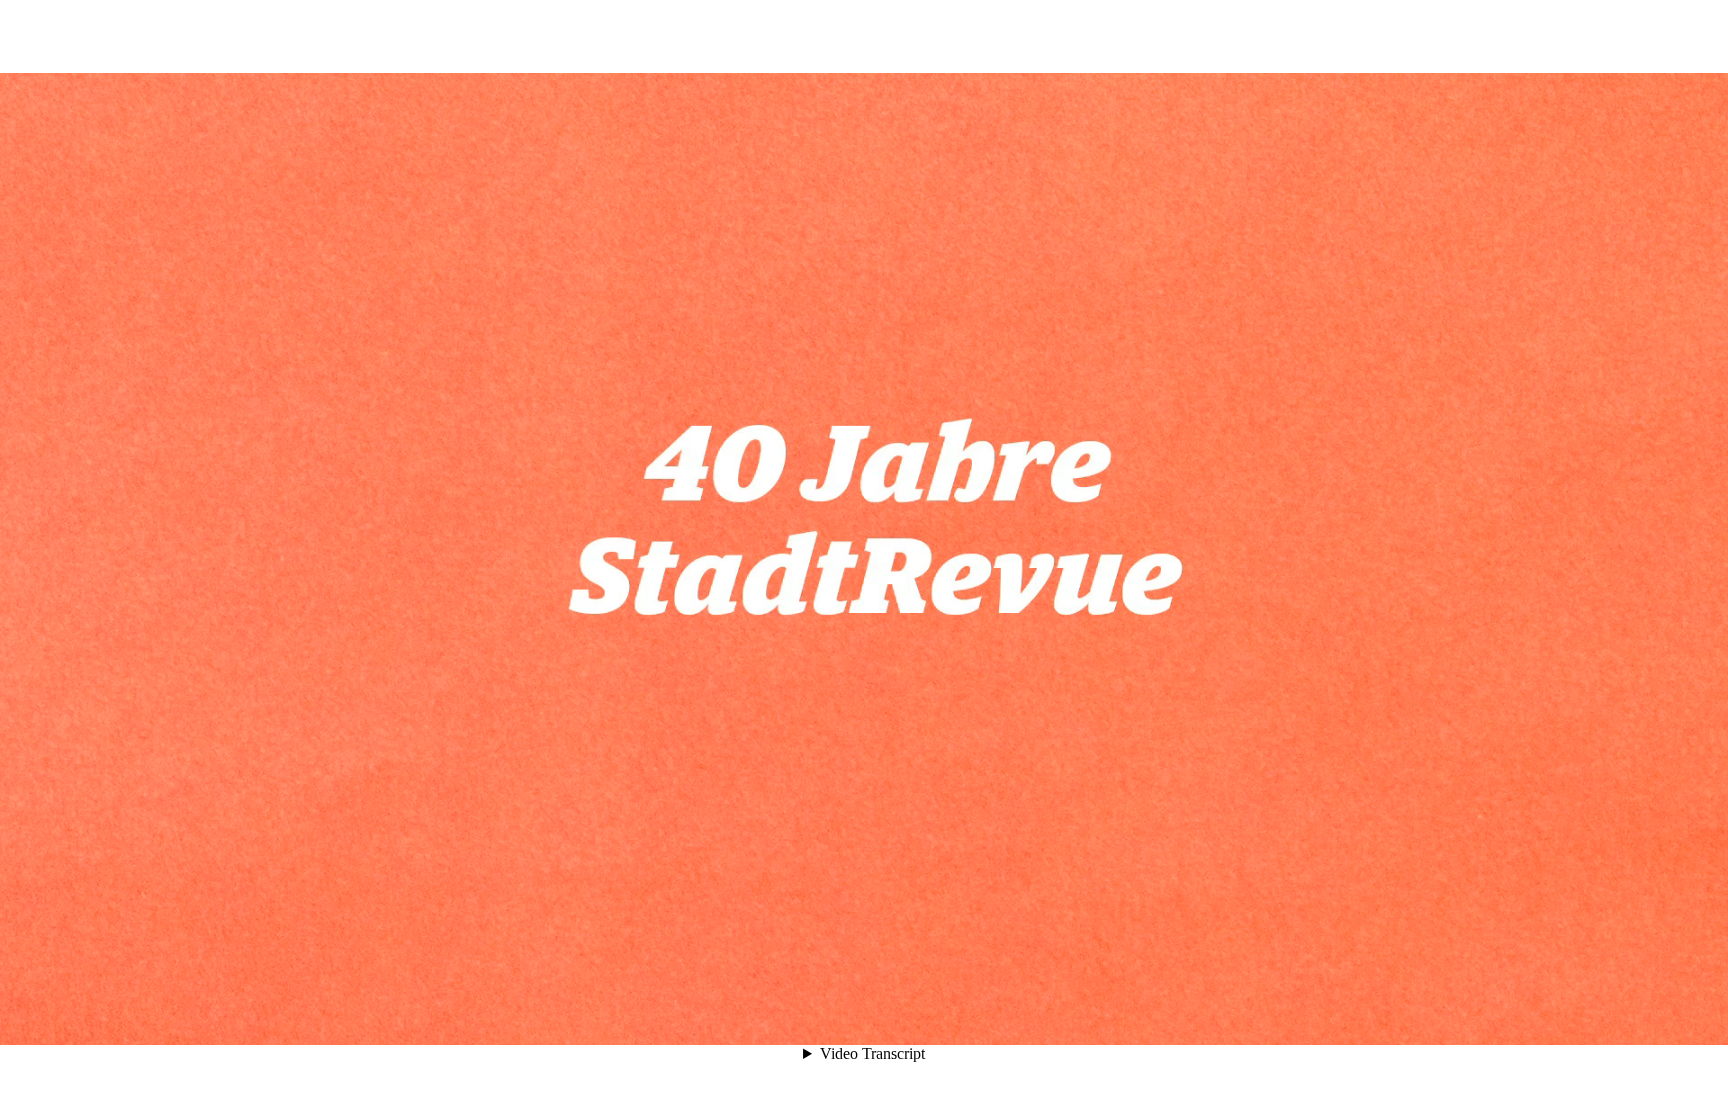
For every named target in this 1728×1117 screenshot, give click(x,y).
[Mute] (1536, 1009)
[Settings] (1572, 1009)
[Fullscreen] (1608, 1009)
